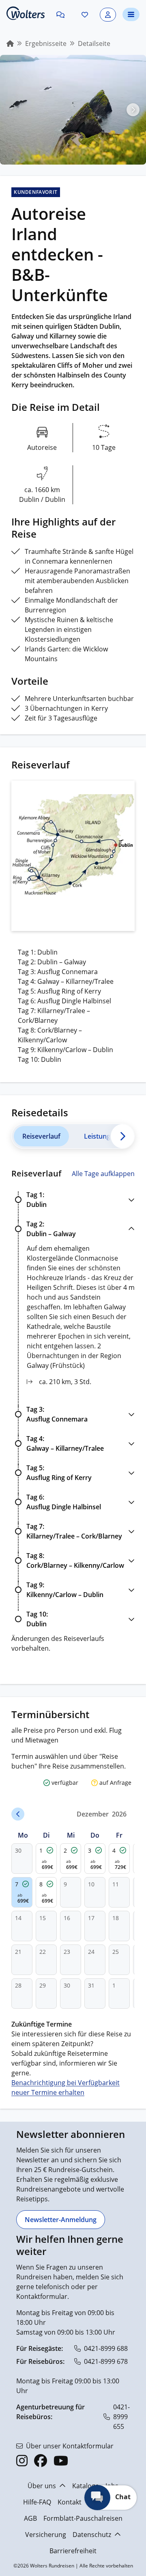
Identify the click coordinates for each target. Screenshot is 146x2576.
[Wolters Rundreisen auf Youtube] (61, 2461)
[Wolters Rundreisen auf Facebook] (41, 2461)
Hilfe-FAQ (37, 2502)
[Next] (123, 1136)
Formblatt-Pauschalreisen (83, 2518)
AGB (30, 2518)
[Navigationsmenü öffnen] (131, 14)
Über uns (42, 2486)
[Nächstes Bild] (133, 110)
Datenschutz (92, 2535)
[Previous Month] (18, 1814)
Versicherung (46, 2535)
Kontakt (70, 2502)
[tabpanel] (73, 1411)
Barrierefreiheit (73, 2551)
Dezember (93, 1814)
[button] (60, 15)
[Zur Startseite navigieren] (26, 13)
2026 (119, 1814)
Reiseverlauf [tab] (41, 1136)
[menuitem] (10, 43)
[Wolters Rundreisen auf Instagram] (22, 2461)
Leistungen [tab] (101, 1136)
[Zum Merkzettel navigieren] (85, 15)
